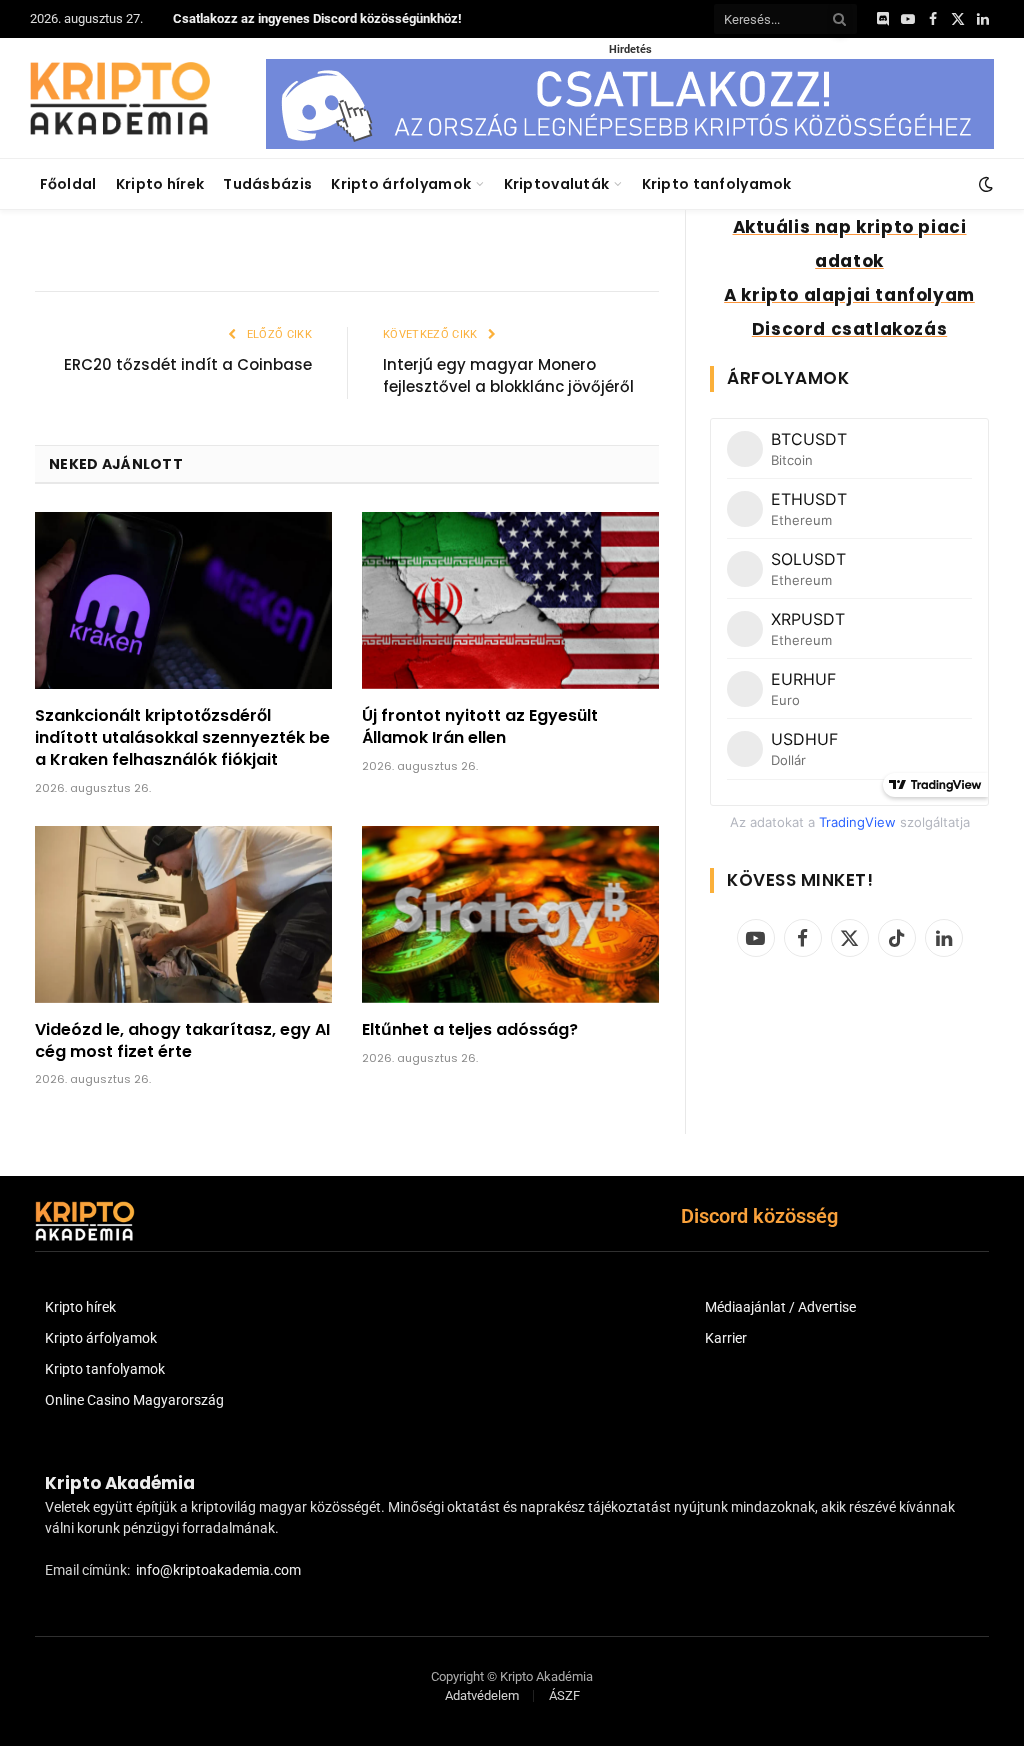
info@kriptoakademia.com (218, 1570)
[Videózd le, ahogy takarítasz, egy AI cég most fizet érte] (183, 914)
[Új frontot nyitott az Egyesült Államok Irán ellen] (510, 600)
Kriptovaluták (557, 184)
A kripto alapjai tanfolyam (849, 295)
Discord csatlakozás (849, 329)
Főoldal (68, 184)
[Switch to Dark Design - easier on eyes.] (984, 184)
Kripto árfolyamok (401, 184)
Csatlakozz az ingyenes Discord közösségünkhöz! (317, 18)
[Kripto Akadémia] (120, 98)
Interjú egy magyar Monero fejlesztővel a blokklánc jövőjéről (508, 376)
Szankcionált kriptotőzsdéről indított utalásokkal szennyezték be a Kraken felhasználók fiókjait (182, 737)
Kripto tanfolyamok (717, 184)
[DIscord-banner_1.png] (630, 144)
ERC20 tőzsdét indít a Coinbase (188, 364)
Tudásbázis (267, 184)
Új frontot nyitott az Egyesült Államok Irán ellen (480, 727)
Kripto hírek (160, 184)
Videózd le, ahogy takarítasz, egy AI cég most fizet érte (182, 1041)
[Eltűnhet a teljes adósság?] (510, 914)
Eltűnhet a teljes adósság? (470, 1030)
